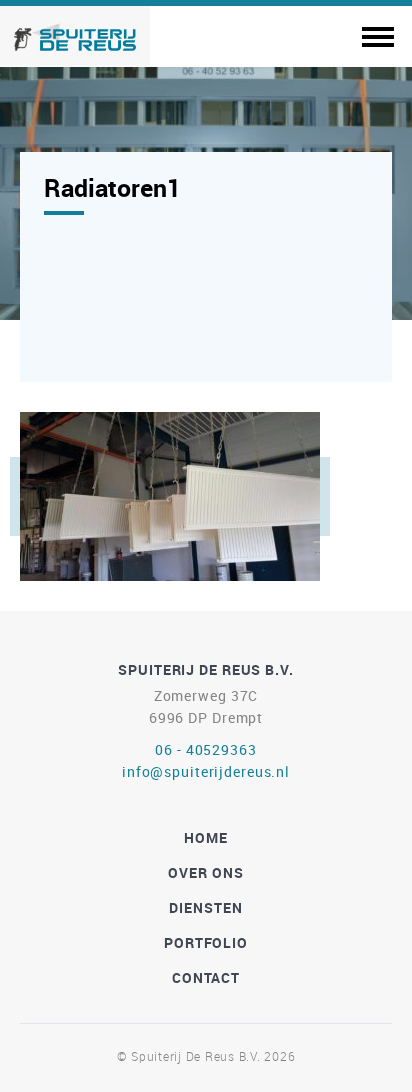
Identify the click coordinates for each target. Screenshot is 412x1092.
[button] (378, 33)
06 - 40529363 (205, 749)
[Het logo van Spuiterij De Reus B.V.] (75, 34)
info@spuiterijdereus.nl (206, 771)
